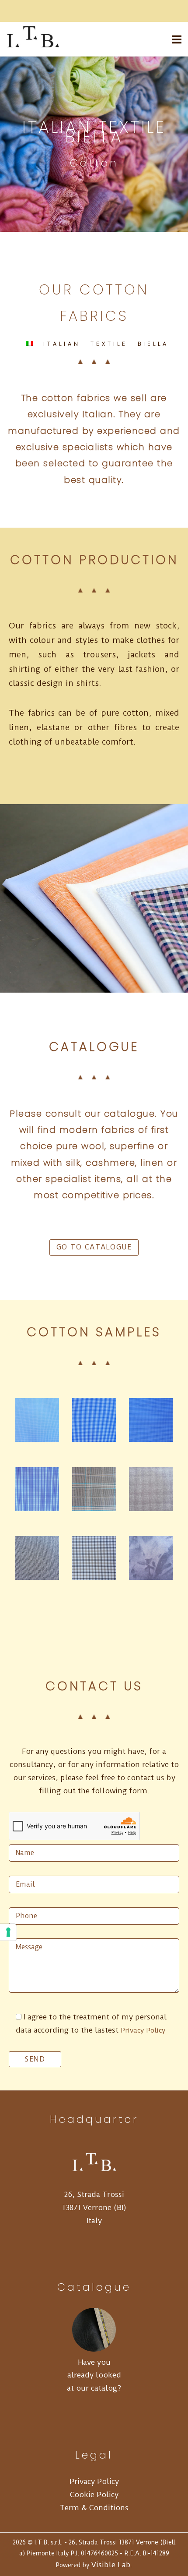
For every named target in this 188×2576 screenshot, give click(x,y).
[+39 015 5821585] (15, 11)
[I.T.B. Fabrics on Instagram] (81, 11)
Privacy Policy (143, 2030)
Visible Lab (111, 2565)
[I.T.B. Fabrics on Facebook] (55, 11)
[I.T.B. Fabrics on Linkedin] (68, 11)
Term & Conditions (94, 2508)
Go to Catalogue (94, 1247)
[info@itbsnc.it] (42, 11)
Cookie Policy (94, 2494)
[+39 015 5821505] (28, 11)
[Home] (35, 45)
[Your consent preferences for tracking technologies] (8, 1932)
